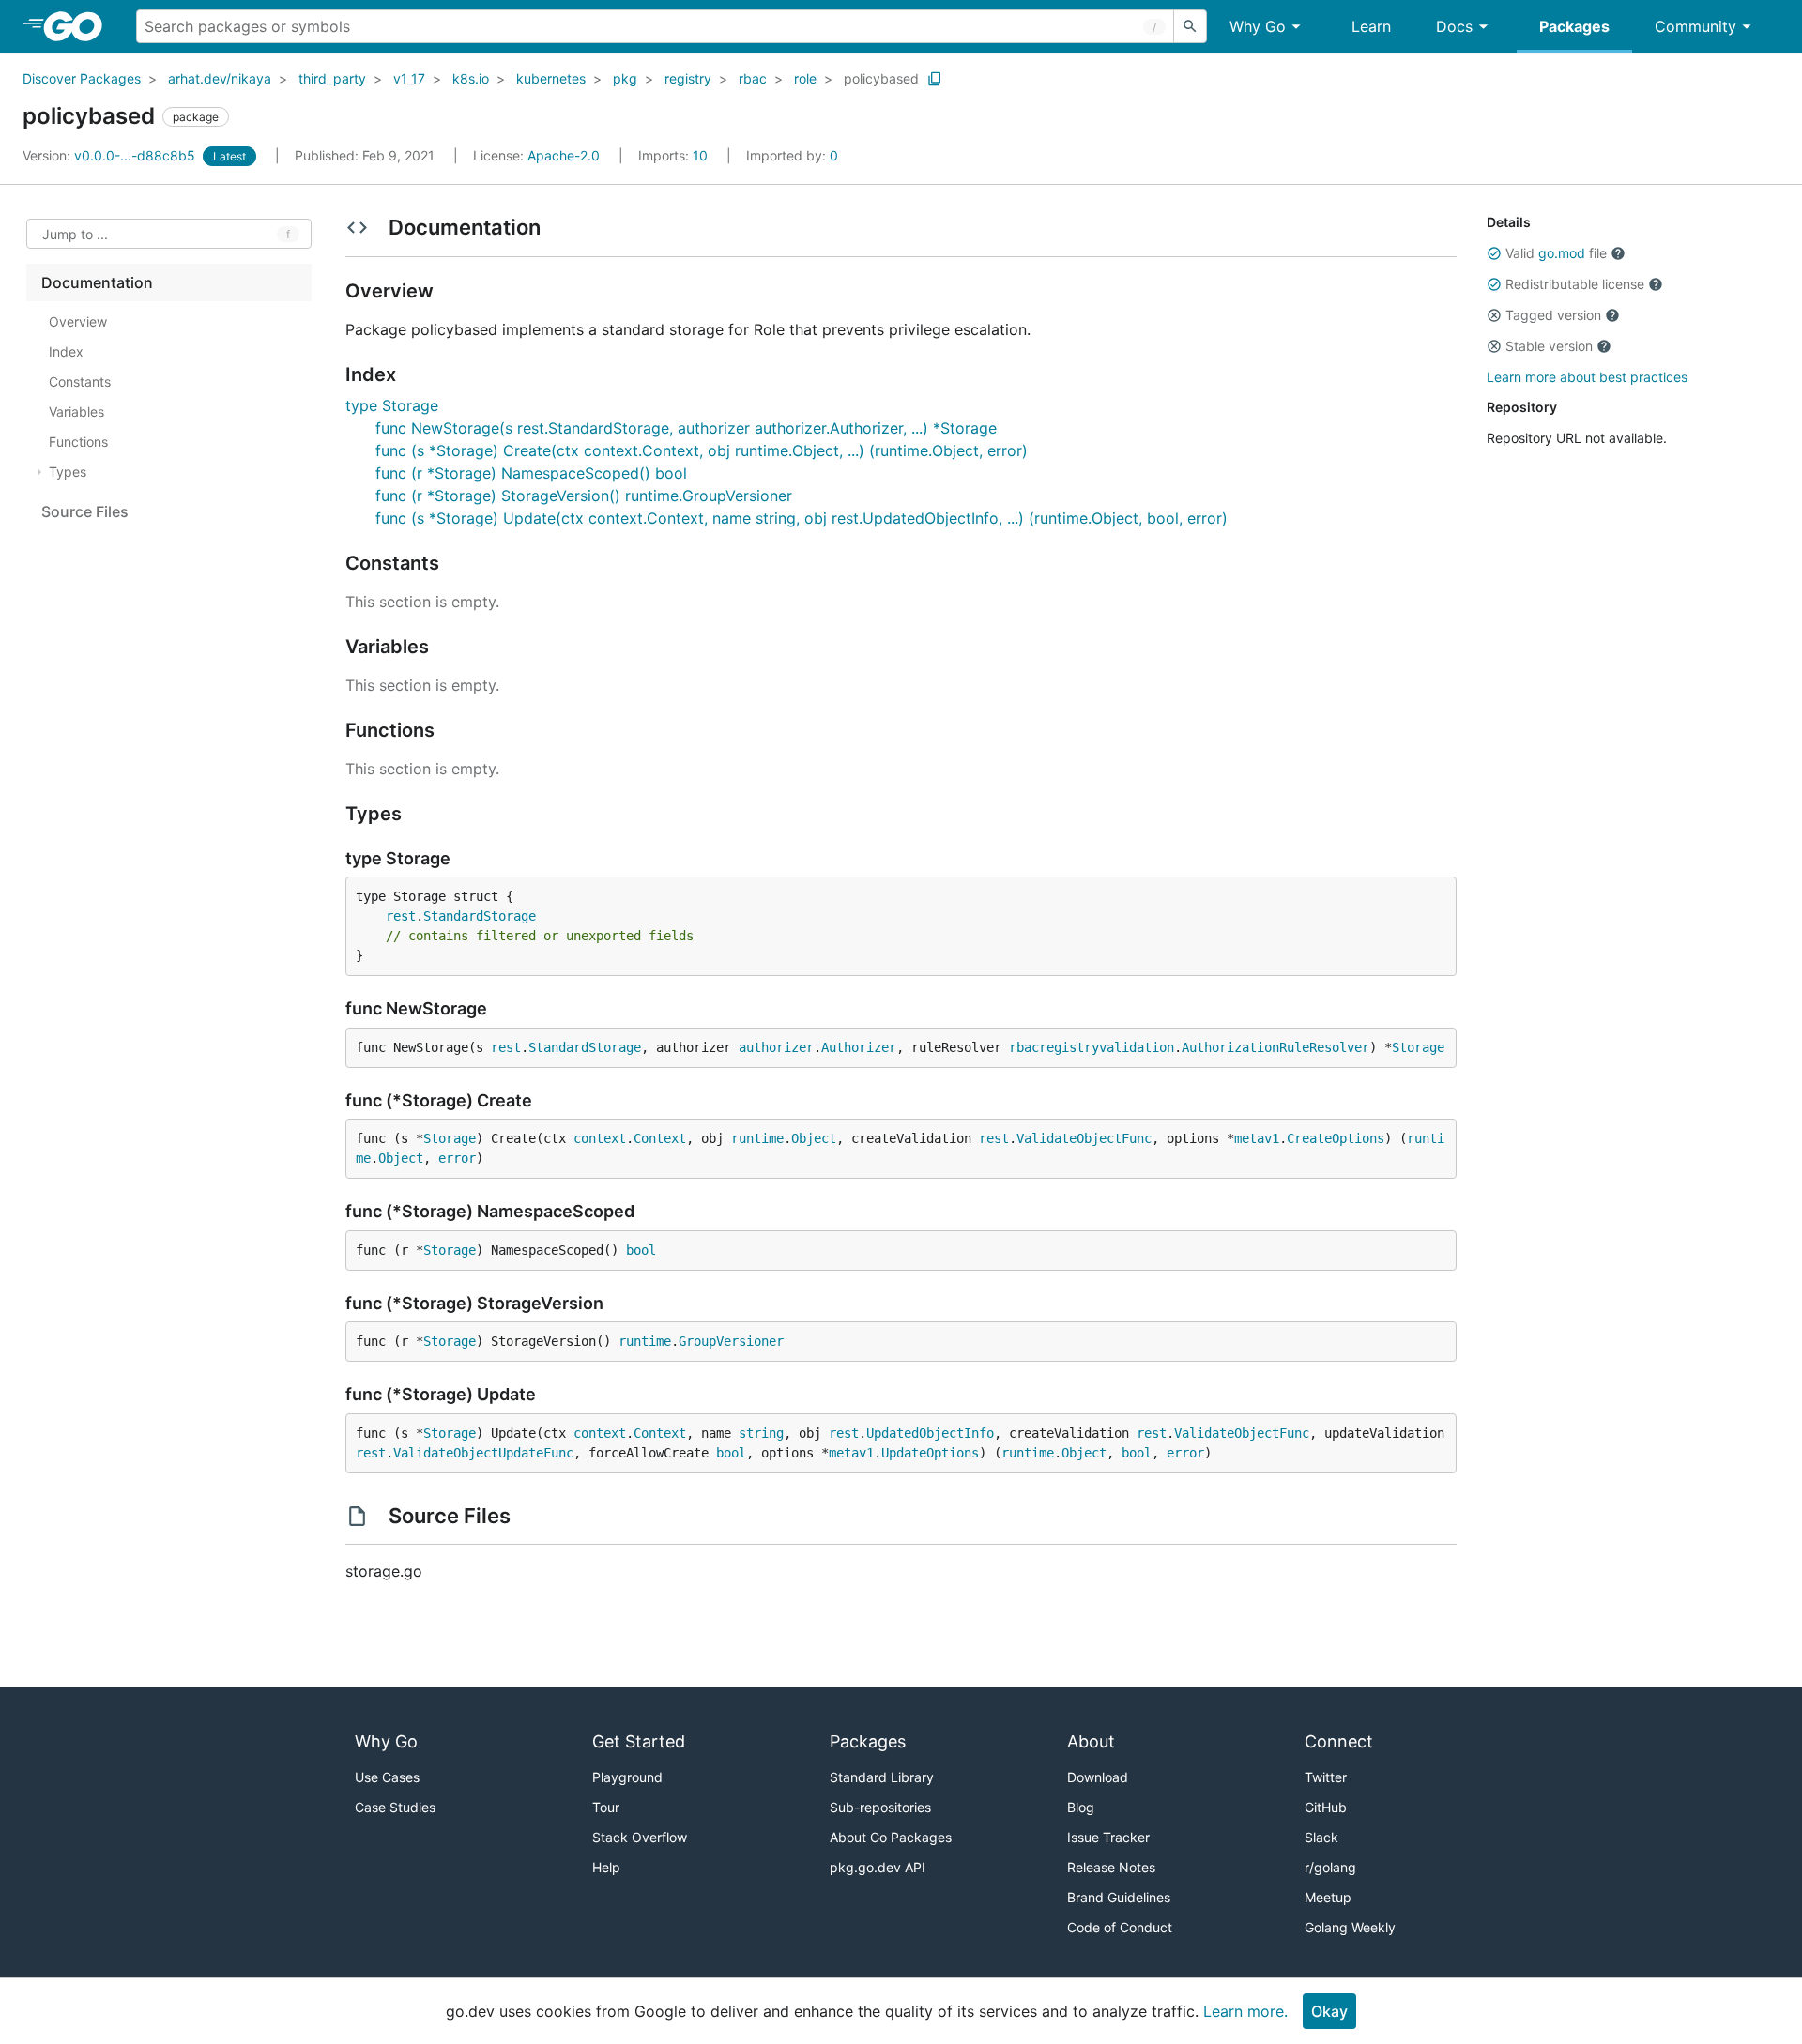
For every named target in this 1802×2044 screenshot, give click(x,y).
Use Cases (387, 1777)
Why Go (1258, 26)
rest (401, 916)
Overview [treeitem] (78, 321)
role (805, 78)
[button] (1494, 253)
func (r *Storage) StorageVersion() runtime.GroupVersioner (584, 496)
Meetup (1328, 1897)
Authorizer (859, 1047)
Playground (627, 1777)
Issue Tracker (1108, 1837)
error (457, 1158)
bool (641, 1250)
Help (606, 1867)
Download (1098, 1777)
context (600, 1138)
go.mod (1562, 253)
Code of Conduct (1120, 1927)
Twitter (1326, 1777)
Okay (1329, 2011)
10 (675, 155)
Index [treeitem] (66, 351)
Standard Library (882, 1777)
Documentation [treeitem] (97, 282)
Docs (1454, 26)
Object (814, 1138)
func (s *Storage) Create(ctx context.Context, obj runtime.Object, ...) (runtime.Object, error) (702, 450)
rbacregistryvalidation (1092, 1047)
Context (660, 1138)
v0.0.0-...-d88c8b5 (111, 155)
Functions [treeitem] (78, 442)
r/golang (1330, 1867)
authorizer (776, 1047)
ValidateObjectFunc (1084, 1138)
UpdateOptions (930, 1453)
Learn (1371, 26)
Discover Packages (82, 78)
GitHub (1326, 1807)
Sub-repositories (880, 1807)
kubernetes (551, 78)
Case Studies (395, 1807)
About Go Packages (891, 1837)
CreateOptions (1336, 1138)
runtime (757, 1138)
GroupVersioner (731, 1341)
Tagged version (1553, 315)
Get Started (639, 1741)
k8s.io (471, 78)
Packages (1574, 26)
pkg (625, 78)
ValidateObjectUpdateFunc (483, 1453)
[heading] (79, 26)
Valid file (1556, 253)
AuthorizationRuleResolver (1275, 1047)
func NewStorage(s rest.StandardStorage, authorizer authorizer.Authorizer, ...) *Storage (686, 428)
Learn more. (1245, 2011)
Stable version (1549, 346)
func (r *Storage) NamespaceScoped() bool (531, 473)
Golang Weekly (1350, 1927)
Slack (1321, 1837)
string (761, 1433)
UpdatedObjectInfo (930, 1433)
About (1091, 1741)
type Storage (392, 405)
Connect (1339, 1741)
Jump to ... (75, 234)
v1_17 (409, 78)
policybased (881, 78)
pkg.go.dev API (878, 1867)
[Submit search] (1190, 26)
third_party (332, 78)
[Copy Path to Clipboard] (935, 79)
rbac (753, 78)
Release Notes (1111, 1867)
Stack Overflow (640, 1837)
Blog (1081, 1807)
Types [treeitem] (68, 472)
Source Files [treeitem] (85, 511)
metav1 (1257, 1138)
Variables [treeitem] (76, 412)
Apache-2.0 (564, 155)
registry (688, 78)
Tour (606, 1807)
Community (1695, 26)
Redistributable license (1575, 284)
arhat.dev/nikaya (220, 78)
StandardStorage (480, 916)
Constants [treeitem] (80, 381)
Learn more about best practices (1587, 377)
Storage (1418, 1047)
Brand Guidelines (1119, 1897)
